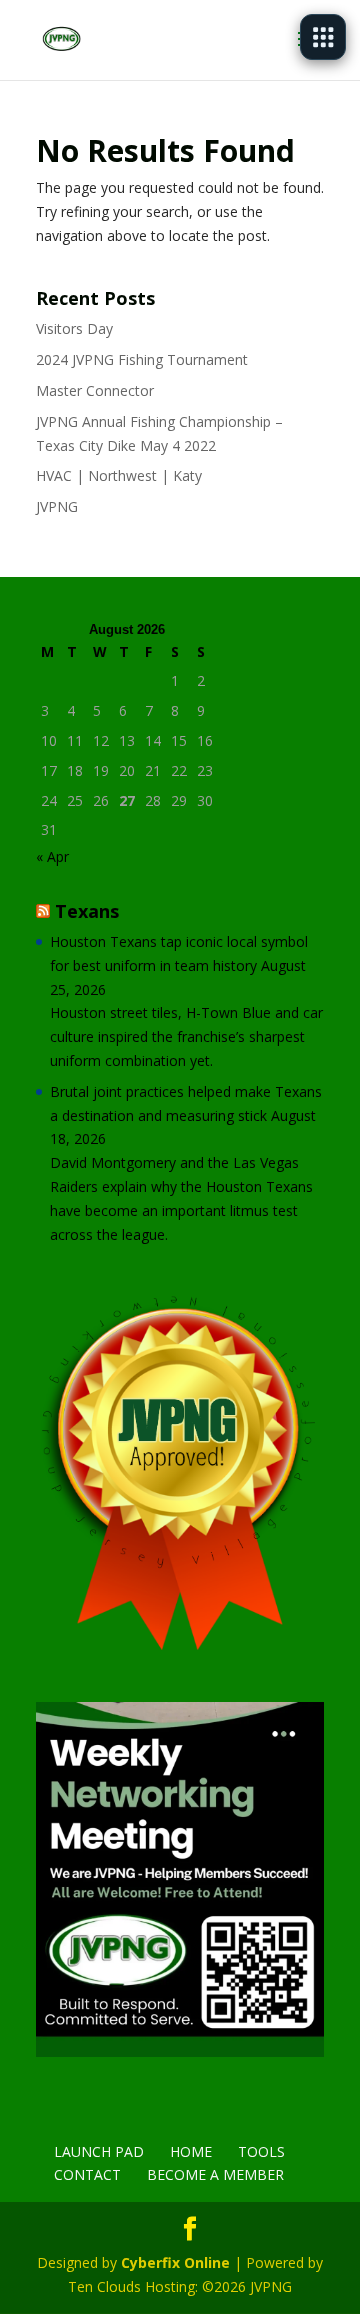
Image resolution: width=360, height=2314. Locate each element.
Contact (87, 2174)
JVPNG (57, 506)
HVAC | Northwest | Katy (119, 475)
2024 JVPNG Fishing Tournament (142, 359)
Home (191, 2151)
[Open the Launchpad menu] (323, 37)
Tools (261, 2151)
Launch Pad (99, 2151)
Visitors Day (74, 328)
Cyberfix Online (175, 2262)
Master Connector (95, 390)
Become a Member (215, 2174)
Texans (87, 911)
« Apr (52, 856)
